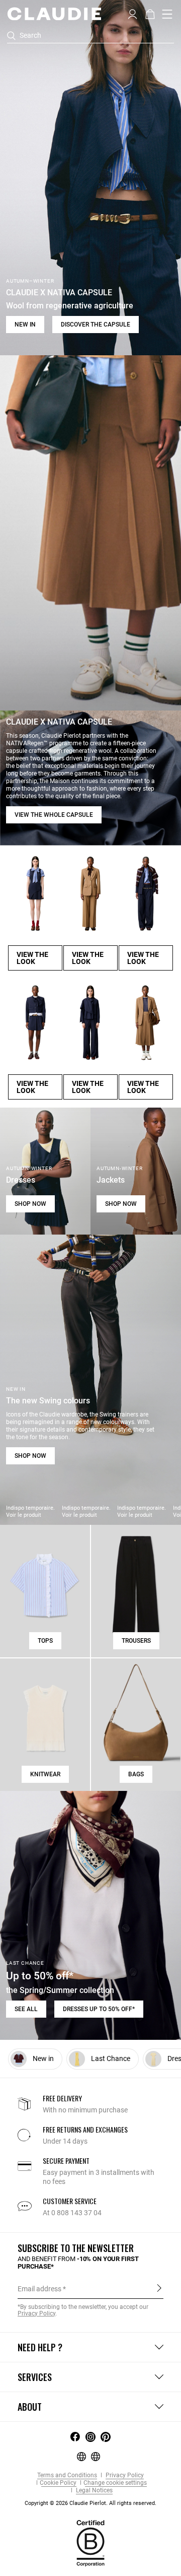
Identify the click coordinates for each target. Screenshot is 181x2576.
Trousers (136, 1641)
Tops (45, 1641)
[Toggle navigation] (167, 14)
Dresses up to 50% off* (99, 2009)
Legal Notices (94, 2491)
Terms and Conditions (67, 2475)
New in (25, 325)
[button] (132, 13)
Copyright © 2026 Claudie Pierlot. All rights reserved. (90, 2503)
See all (26, 2009)
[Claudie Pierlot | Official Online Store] (54, 14)
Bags (136, 1774)
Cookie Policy (58, 2483)
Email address (39, 2289)
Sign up (159, 2288)
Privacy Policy (124, 2475)
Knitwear (45, 1774)
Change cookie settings (115, 2483)
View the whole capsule (54, 815)
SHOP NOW (30, 1204)
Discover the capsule (96, 325)
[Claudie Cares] (90, 2542)
